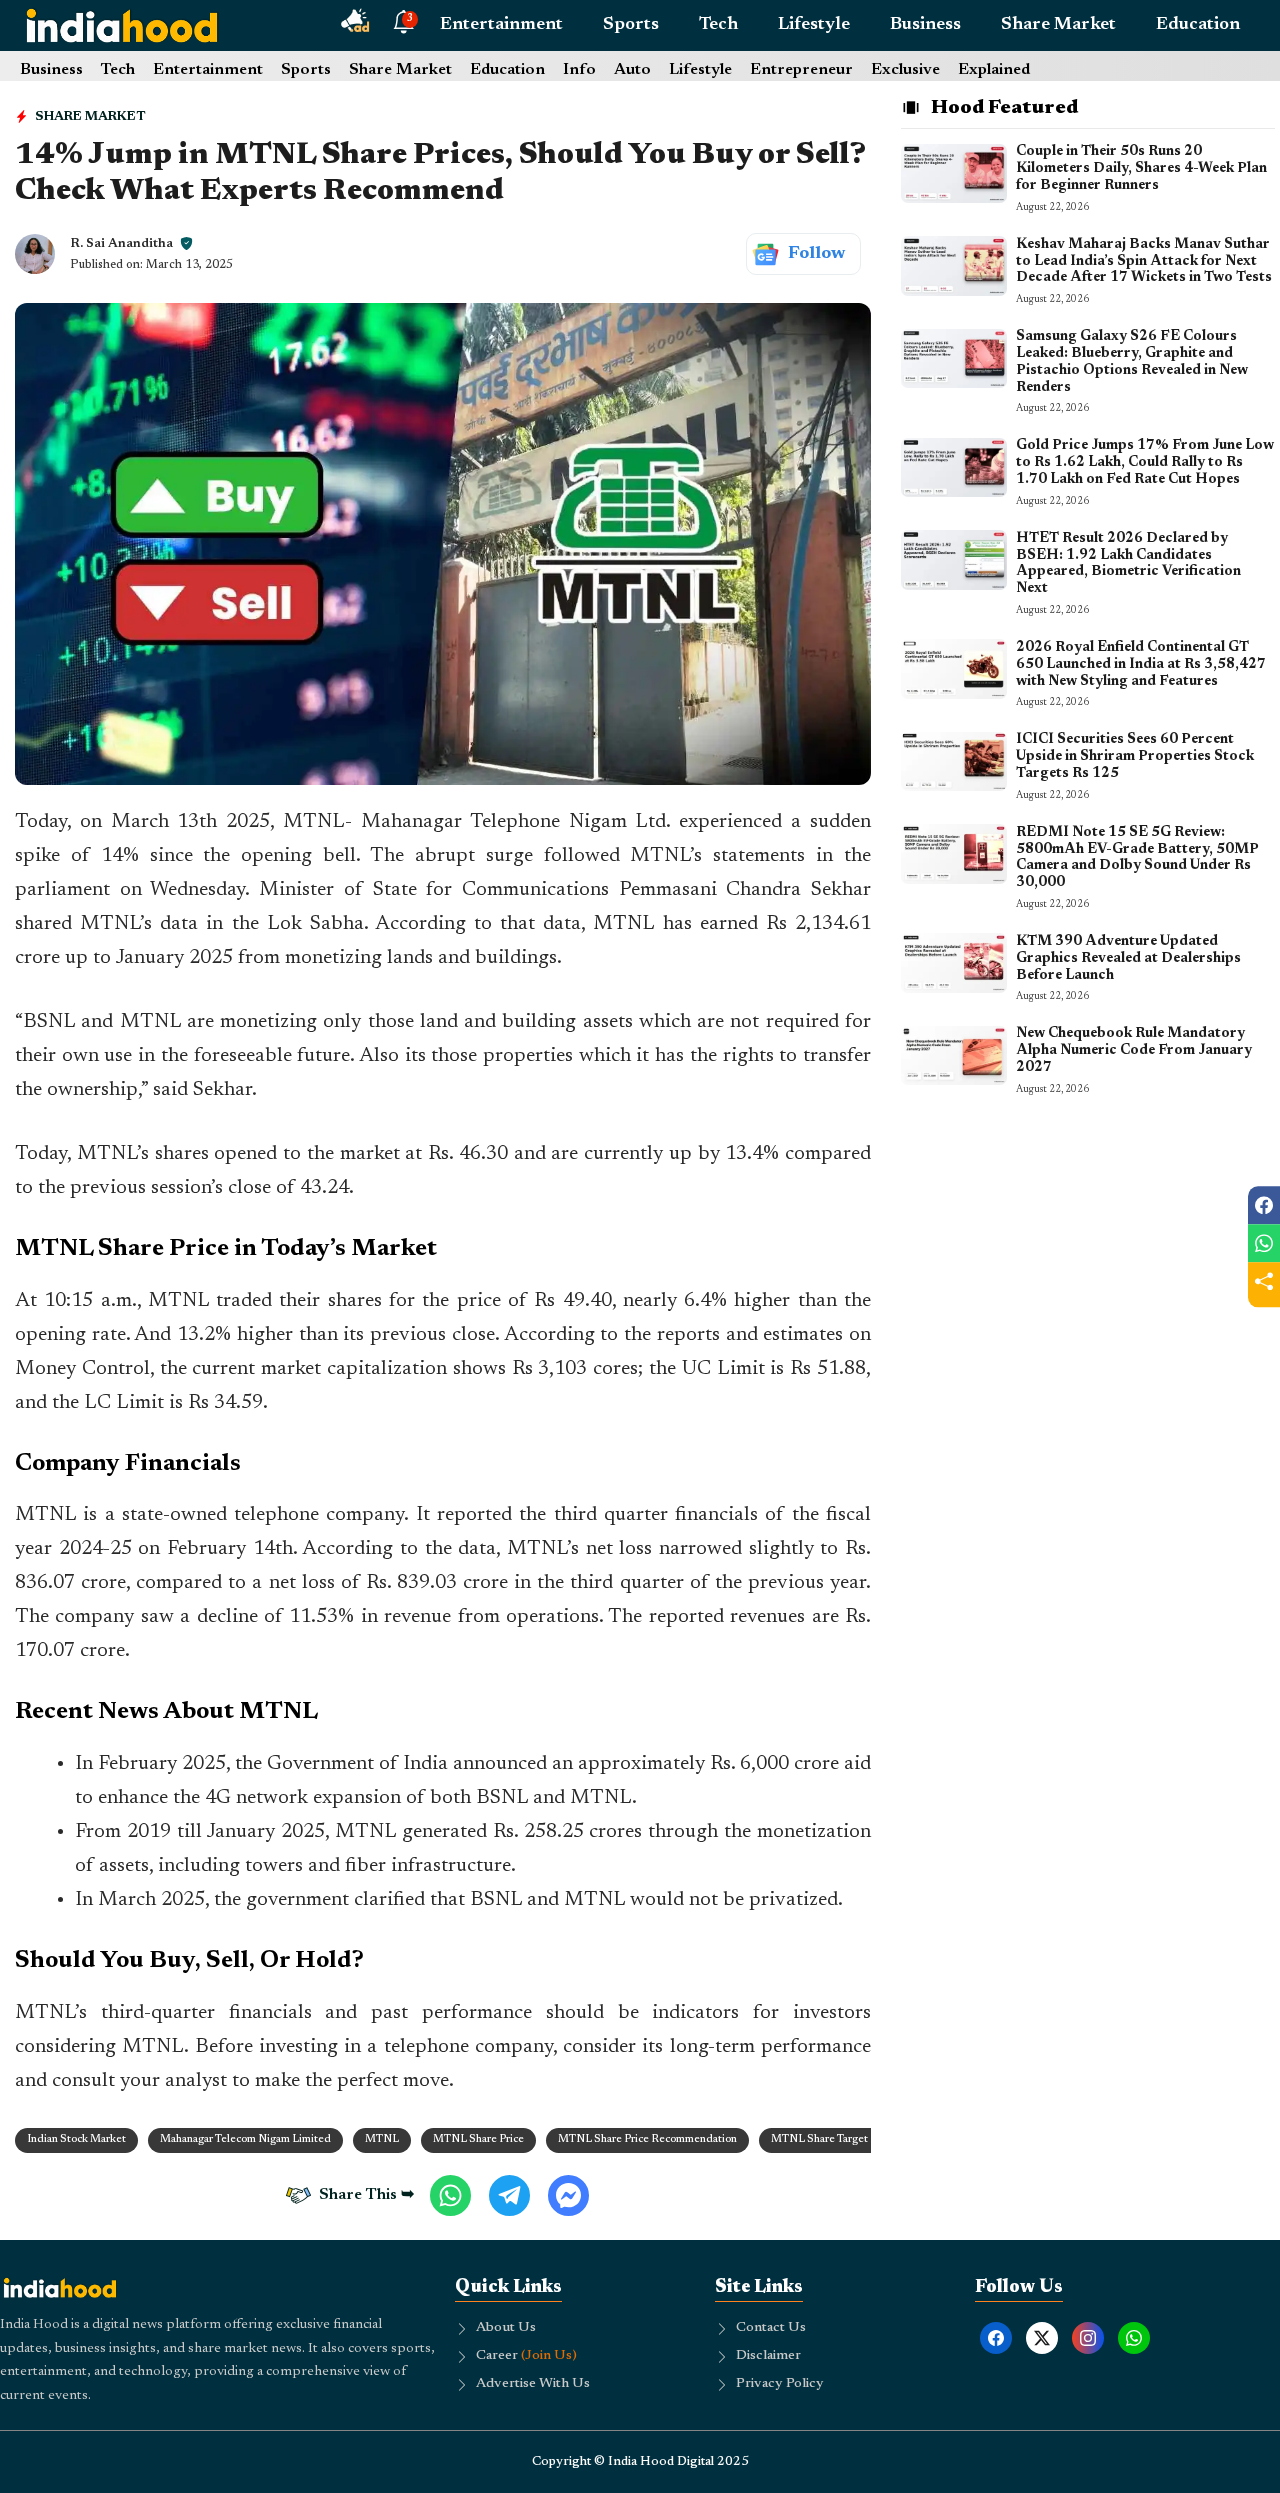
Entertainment (501, 25)
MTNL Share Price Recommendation (647, 2139)
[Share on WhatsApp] (1264, 1243)
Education (1198, 25)
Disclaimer (768, 2356)
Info (579, 70)
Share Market (1058, 25)
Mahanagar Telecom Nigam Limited (245, 2139)
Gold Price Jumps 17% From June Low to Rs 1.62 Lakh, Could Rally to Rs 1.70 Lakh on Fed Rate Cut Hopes (1145, 463)
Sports (631, 25)
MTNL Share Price (478, 2139)
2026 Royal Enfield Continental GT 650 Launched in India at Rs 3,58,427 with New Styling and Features (1141, 664)
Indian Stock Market (76, 2139)
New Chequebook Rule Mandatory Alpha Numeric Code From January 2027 (1134, 1051)
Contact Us (771, 2328)
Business (925, 25)
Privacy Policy (780, 2384)
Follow (816, 254)
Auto (632, 70)
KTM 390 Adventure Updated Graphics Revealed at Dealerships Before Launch (1128, 958)
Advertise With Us (533, 2384)
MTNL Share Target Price (833, 2139)
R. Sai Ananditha (121, 243)
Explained (994, 70)
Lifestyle (814, 25)
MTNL (382, 2139)
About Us (506, 2328)
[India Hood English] (122, 25)
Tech (718, 25)
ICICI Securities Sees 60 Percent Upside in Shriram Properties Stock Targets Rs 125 (1135, 757)
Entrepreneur (801, 70)
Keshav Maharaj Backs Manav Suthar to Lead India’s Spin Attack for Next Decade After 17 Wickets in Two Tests (1144, 261)
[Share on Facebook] (1264, 1205)
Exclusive (905, 70)
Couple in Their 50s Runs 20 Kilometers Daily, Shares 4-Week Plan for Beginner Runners (1141, 169)
